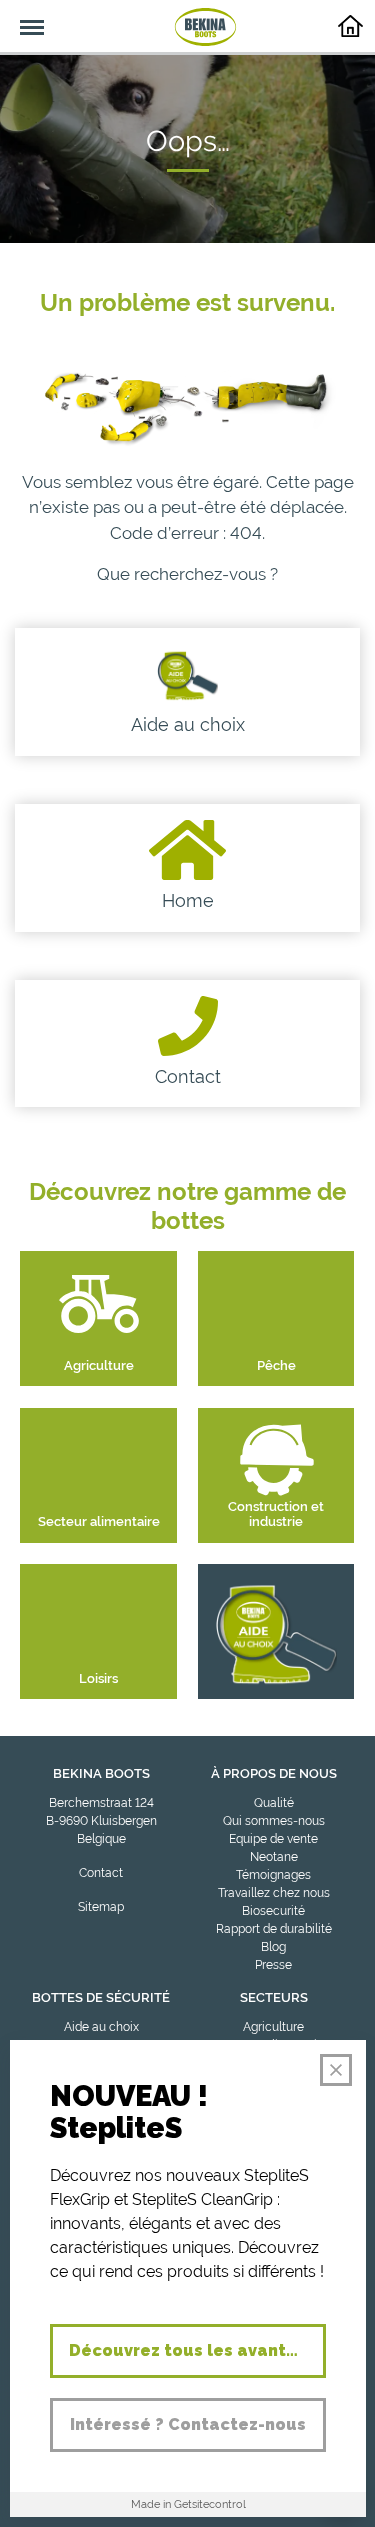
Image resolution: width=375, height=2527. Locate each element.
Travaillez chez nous (274, 1893)
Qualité (274, 1803)
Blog (273, 1947)
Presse (273, 1965)
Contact (101, 1873)
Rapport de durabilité (274, 1929)
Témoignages (273, 1875)
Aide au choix (101, 2027)
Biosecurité (273, 1911)
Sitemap (101, 1907)
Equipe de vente (273, 1839)
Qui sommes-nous (274, 1821)
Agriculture (273, 2027)
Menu (22, 16)
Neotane (274, 1857)
